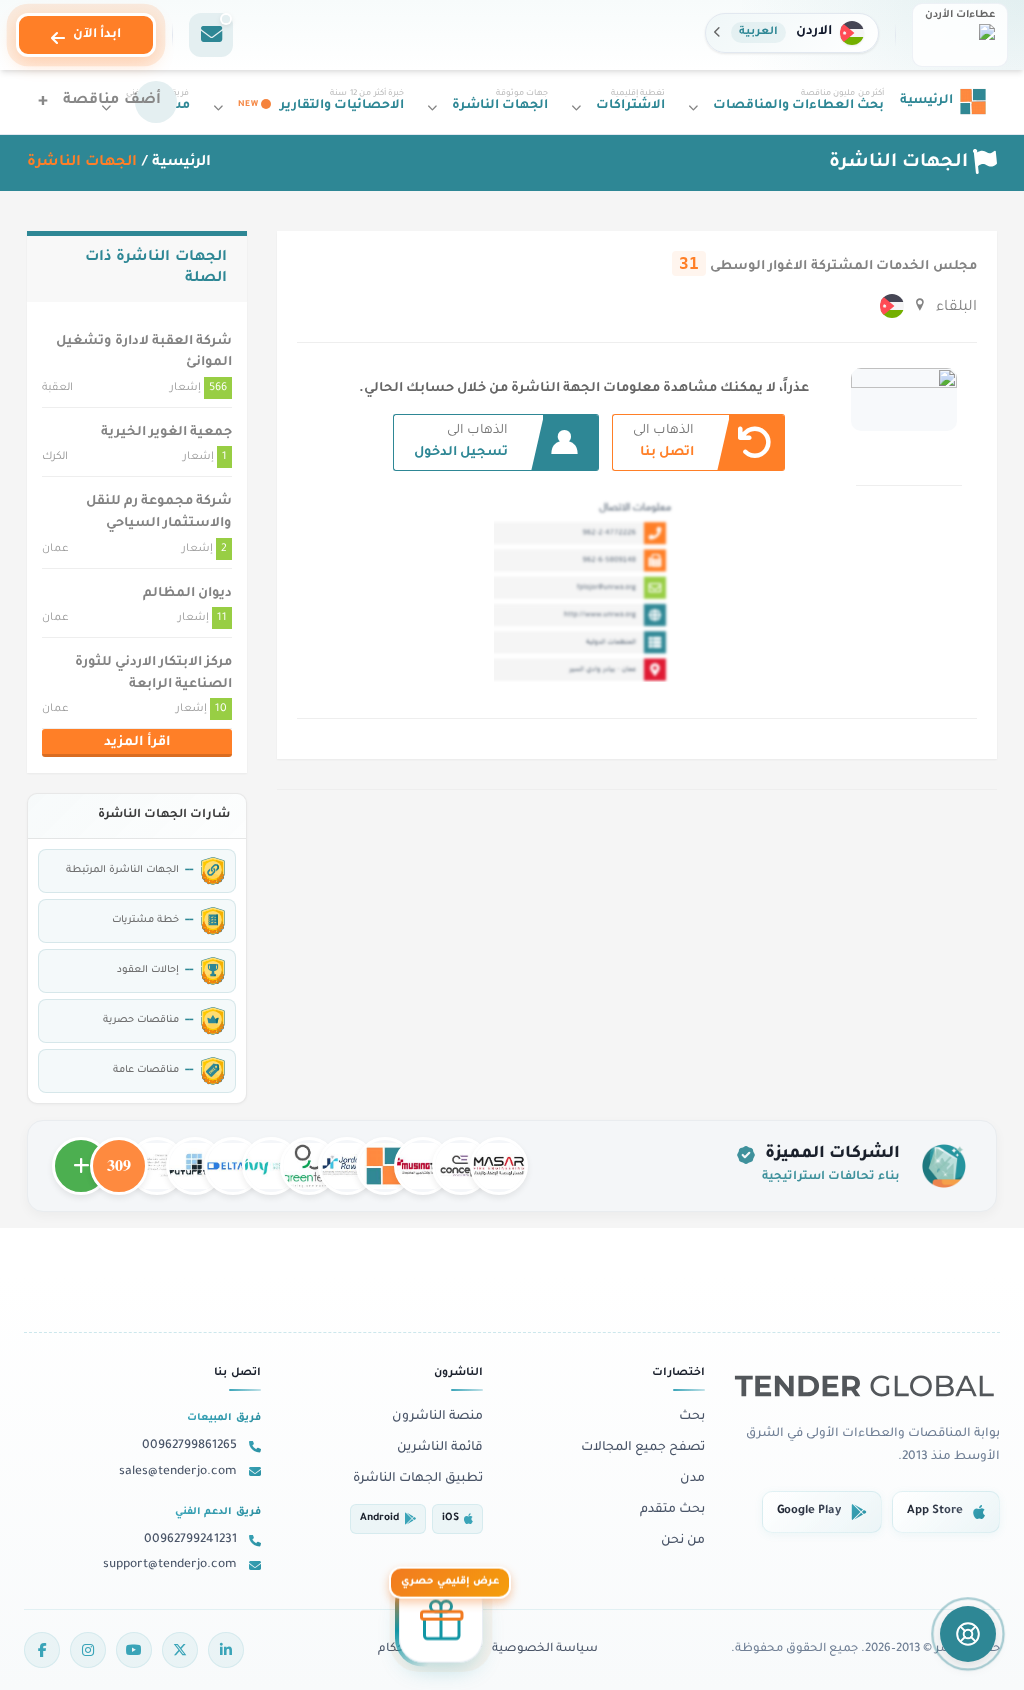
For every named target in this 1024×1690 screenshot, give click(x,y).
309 (119, 1157)
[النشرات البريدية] (211, 35)
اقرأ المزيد (137, 743)
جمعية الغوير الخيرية (166, 433)
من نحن (683, 1541)
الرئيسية (181, 163)
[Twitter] (180, 1650)
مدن (692, 1479)
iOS (450, 1518)
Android (379, 1518)
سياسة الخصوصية (545, 1649)
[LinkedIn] (226, 1650)
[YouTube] (134, 1650)
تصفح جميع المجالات (643, 1448)
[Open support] (968, 1634)
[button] (792, 33)
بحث (692, 1417)
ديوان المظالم (187, 594)
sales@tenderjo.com (178, 1472)
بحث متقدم (672, 1510)
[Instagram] (88, 1650)
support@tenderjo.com (170, 1565)
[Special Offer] (441, 1624)
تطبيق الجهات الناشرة (418, 1479)
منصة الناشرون (437, 1417)
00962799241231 (190, 1540)
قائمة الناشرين (440, 1448)
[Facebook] (42, 1650)
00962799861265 (189, 1446)
